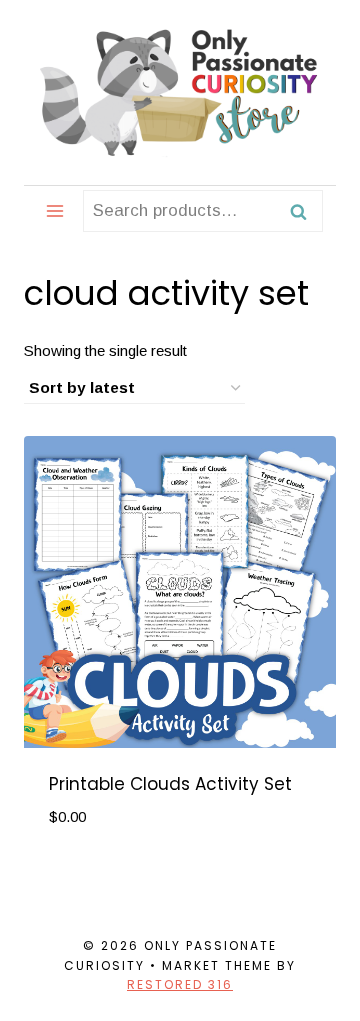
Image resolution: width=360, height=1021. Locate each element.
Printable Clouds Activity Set (170, 784)
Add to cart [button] (102, 876)
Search (304, 211)
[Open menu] (55, 210)
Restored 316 (180, 984)
